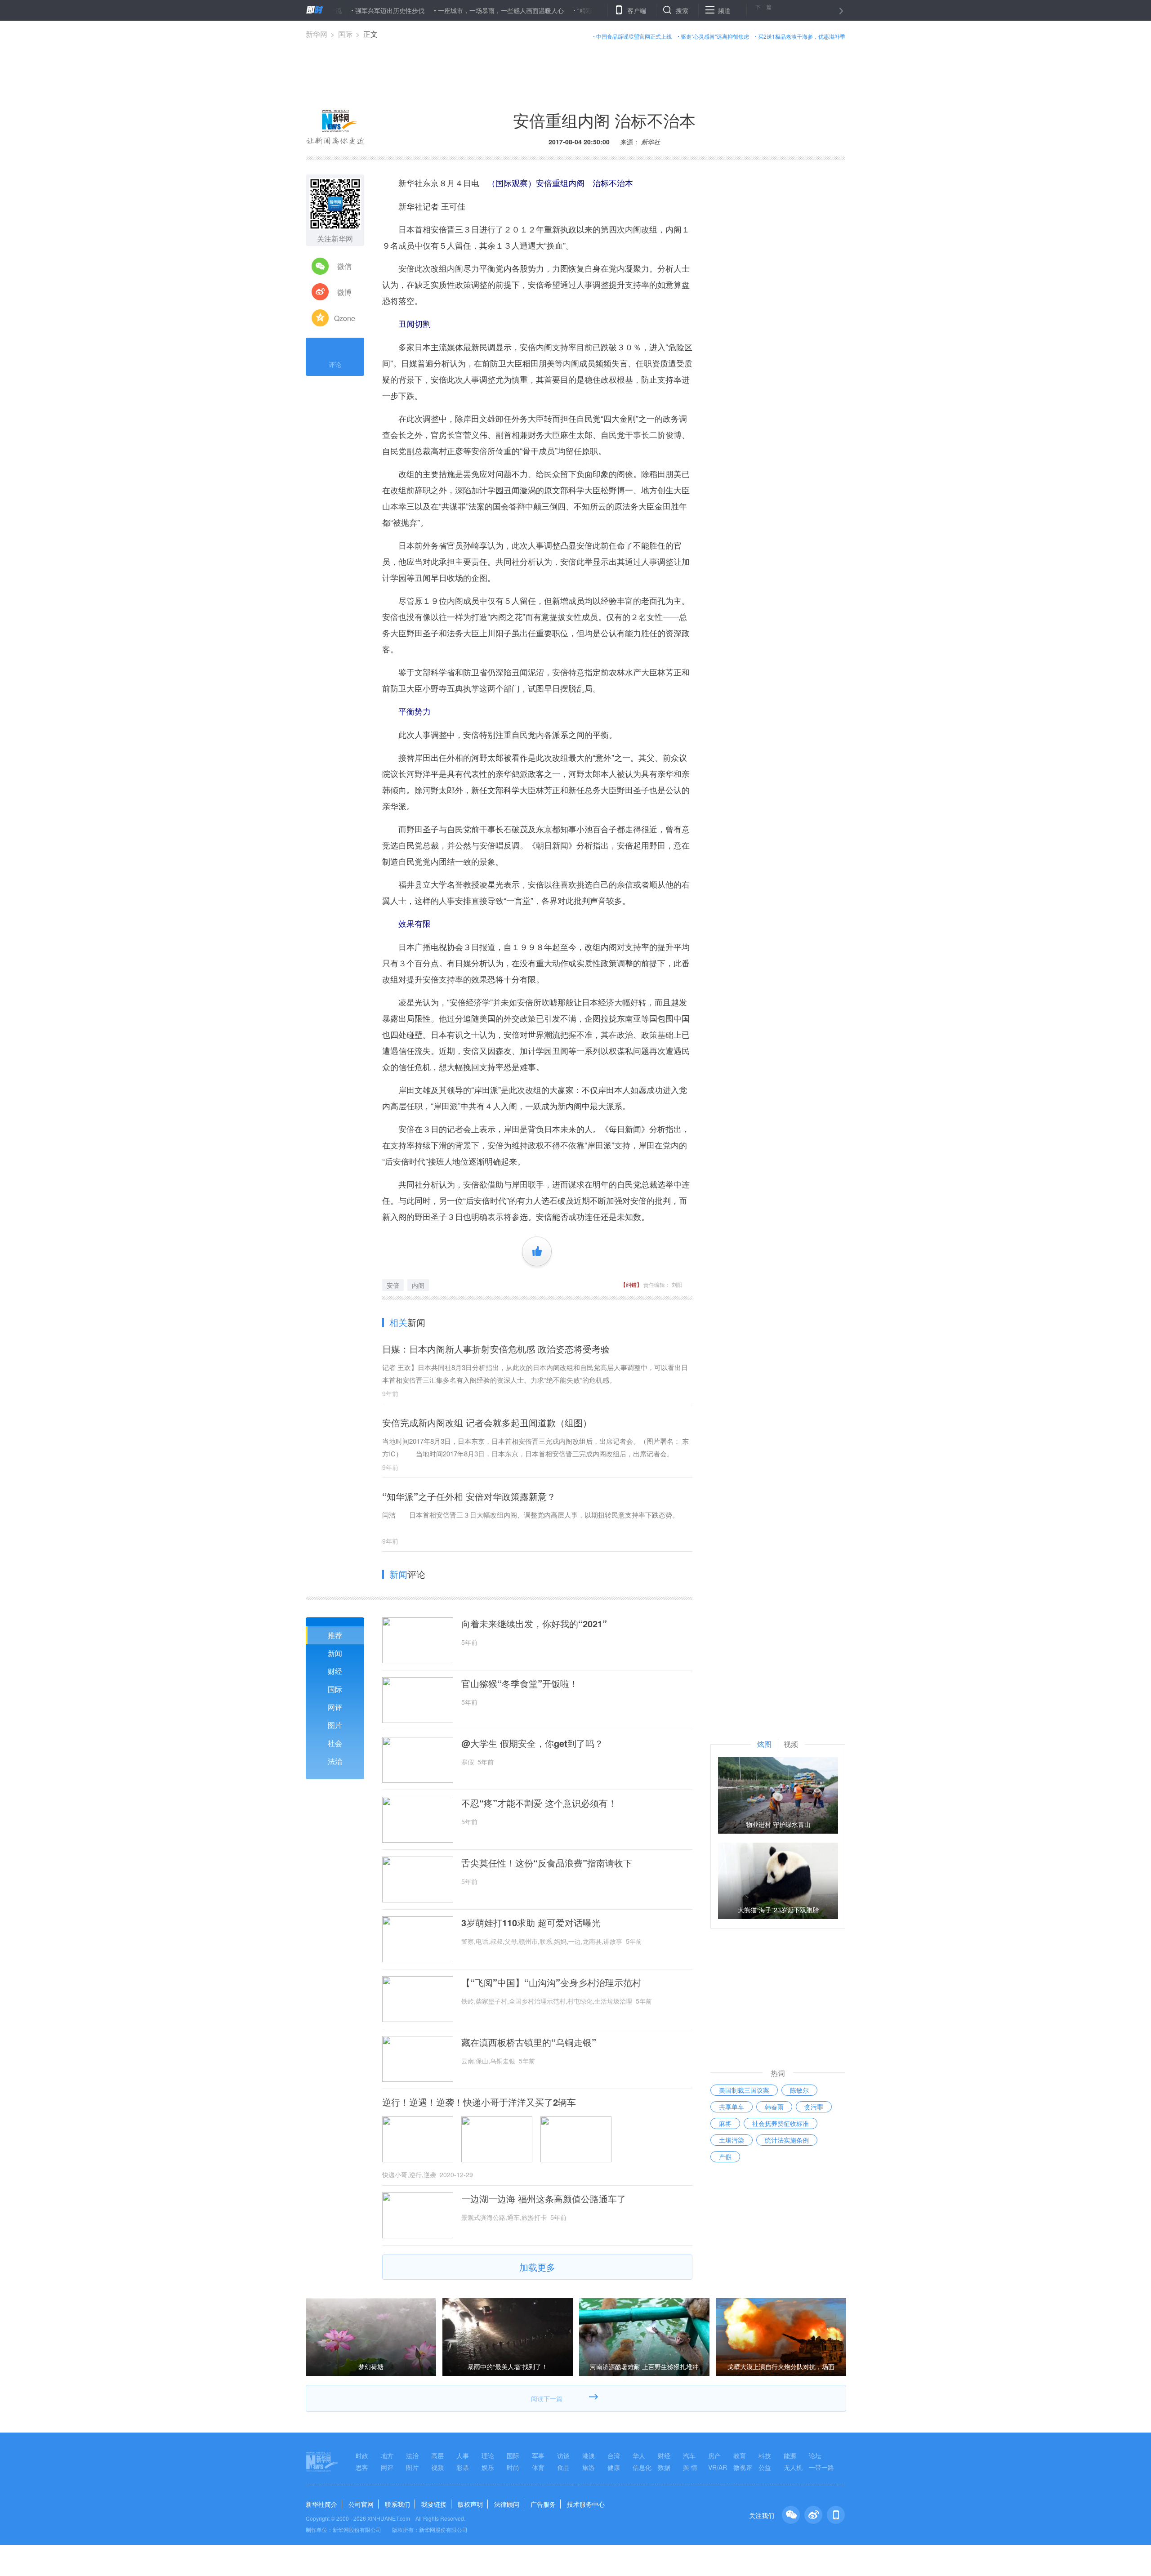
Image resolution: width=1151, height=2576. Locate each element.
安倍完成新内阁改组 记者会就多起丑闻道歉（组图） (487, 1422)
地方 (387, 2455)
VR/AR (718, 2467)
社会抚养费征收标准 (781, 2123)
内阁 (418, 1285)
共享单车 (732, 2107)
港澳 (589, 2455)
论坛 (815, 2455)
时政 (362, 2455)
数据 (664, 2467)
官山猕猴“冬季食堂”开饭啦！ (520, 1683)
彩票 (463, 2467)
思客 (362, 2467)
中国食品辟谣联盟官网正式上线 (634, 36)
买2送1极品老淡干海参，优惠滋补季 (802, 36)
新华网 (317, 34)
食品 (563, 2467)
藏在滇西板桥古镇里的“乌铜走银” (529, 2042)
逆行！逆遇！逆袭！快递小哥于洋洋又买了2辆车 (479, 2102)
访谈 (563, 2455)
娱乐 (488, 2467)
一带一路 (821, 2467)
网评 (335, 1707)
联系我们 (397, 2504)
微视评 (743, 2467)
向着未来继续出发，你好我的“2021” (534, 1624)
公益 (765, 2467)
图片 (335, 1725)
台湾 (614, 2455)
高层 (437, 2455)
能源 (790, 2455)
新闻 (335, 1653)
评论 (335, 364)
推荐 (335, 1635)
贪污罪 (814, 2107)
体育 (538, 2467)
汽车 (689, 2455)
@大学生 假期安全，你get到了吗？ (532, 1743)
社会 (335, 1743)
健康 (614, 2467)
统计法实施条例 (787, 2140)
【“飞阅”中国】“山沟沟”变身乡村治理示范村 (551, 1982)
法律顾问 (507, 2504)
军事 (538, 2455)
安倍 (393, 1285)
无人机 (793, 2467)
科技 (765, 2455)
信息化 (642, 2467)
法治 (335, 1761)
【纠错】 (631, 1284)
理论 (488, 2455)
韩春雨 (774, 2107)
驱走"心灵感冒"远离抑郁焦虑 (715, 36)
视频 (437, 2467)
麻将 (725, 2123)
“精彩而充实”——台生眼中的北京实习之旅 (567, 10)
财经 (335, 1671)
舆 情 (690, 2467)
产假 (725, 2156)
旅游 (589, 2467)
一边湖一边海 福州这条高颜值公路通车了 (544, 2199)
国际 (345, 34)
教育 (740, 2455)
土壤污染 (732, 2140)
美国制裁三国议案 (744, 2090)
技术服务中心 (586, 2504)
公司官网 (361, 2504)
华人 (639, 2455)
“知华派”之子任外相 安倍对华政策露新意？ (469, 1496)
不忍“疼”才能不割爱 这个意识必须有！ (539, 1803)
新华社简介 (321, 2504)
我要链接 (434, 2504)
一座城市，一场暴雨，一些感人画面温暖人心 (432, 10)
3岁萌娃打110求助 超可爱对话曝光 (531, 1923)
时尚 (513, 2467)
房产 (714, 2455)
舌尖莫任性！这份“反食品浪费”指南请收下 (547, 1863)
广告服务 (543, 2504)
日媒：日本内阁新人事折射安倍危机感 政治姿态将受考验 (496, 1349)
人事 (463, 2455)
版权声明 (470, 2504)
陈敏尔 (799, 2090)
